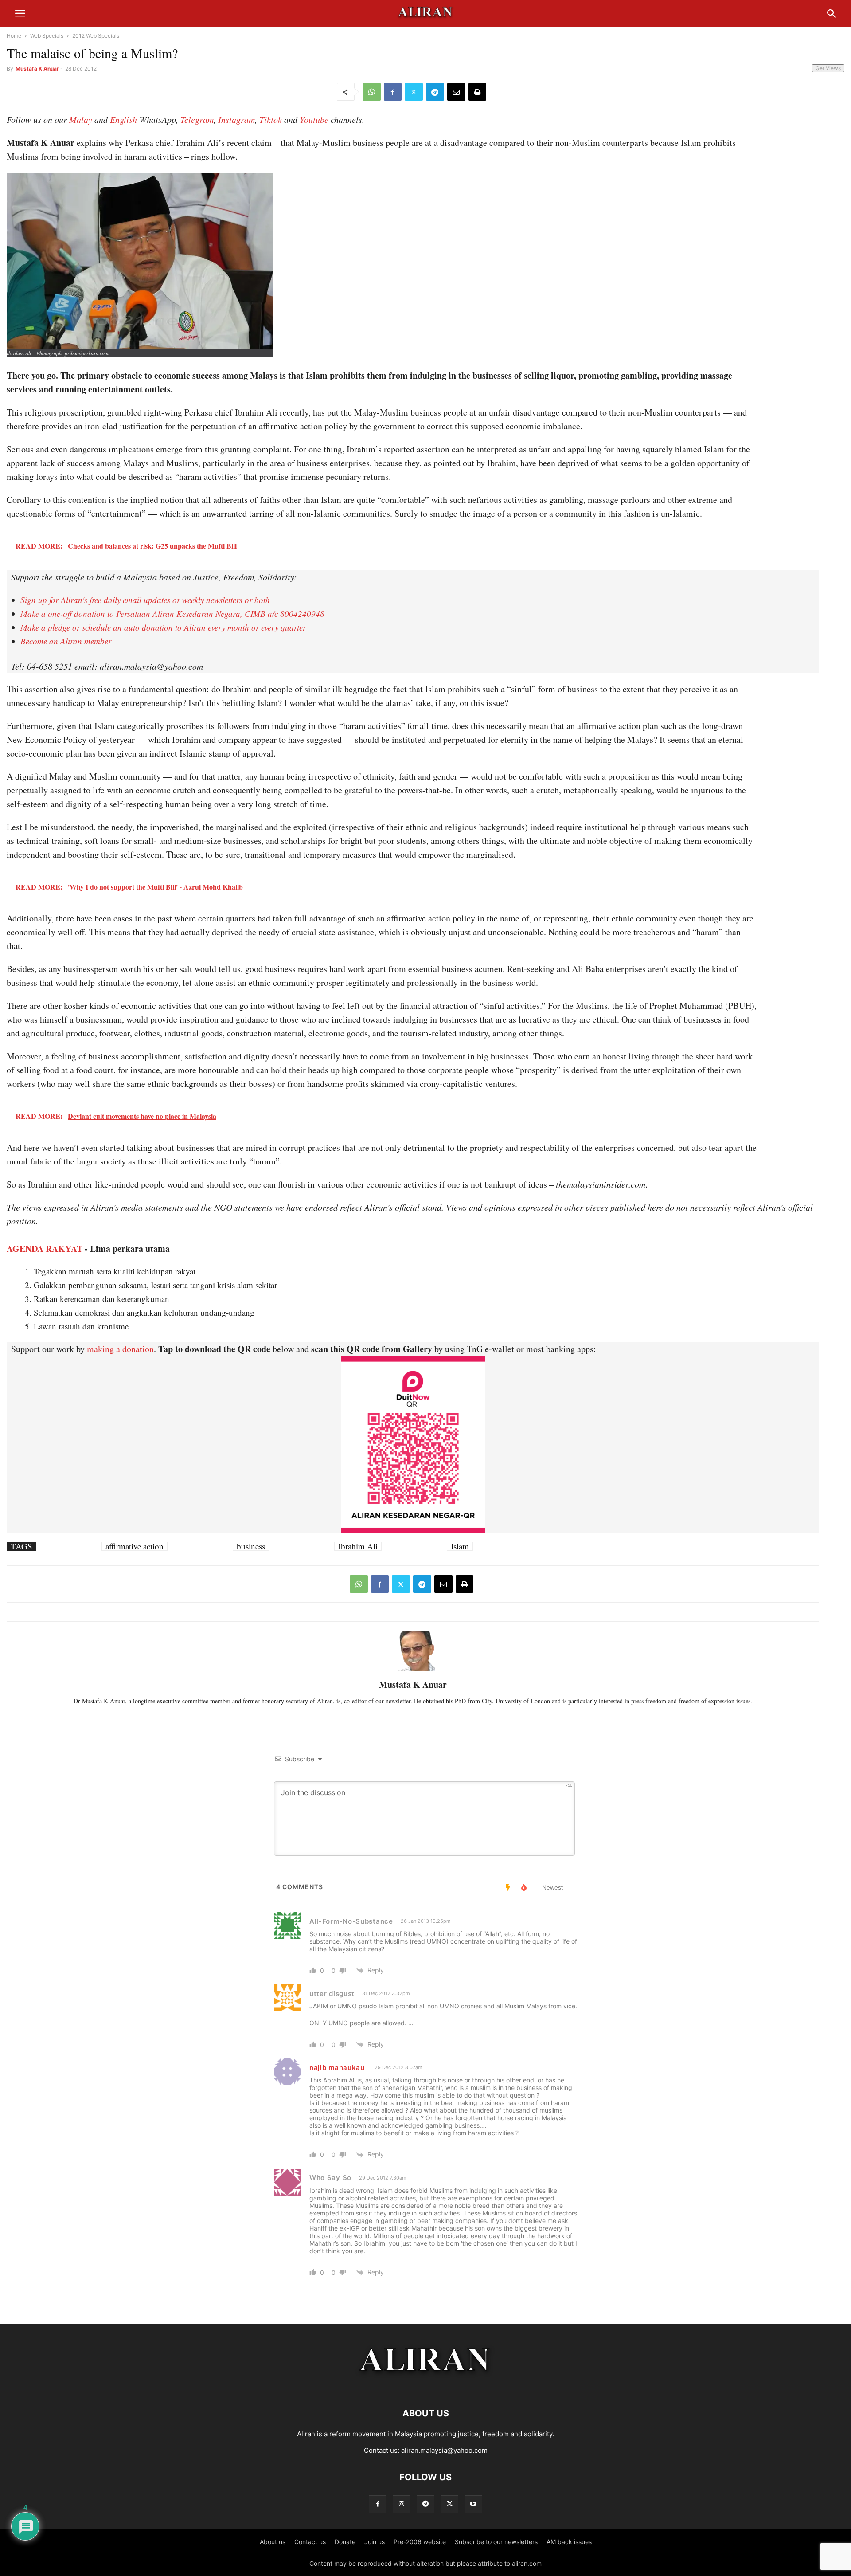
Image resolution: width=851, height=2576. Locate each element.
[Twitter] (414, 92)
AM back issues (569, 2542)
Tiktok (271, 119)
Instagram (236, 119)
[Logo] (426, 2386)
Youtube (314, 119)
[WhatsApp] (372, 92)
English (123, 119)
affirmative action (135, 1546)
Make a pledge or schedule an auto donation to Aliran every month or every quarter (163, 627)
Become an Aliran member (66, 641)
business (251, 1546)
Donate (345, 2542)
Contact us (310, 2542)
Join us (375, 2542)
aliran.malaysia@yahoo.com (444, 2450)
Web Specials (47, 36)
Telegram (197, 119)
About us (273, 2542)
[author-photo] (413, 1670)
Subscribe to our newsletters (496, 2542)
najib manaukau (337, 2068)
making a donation (120, 1349)
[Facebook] (393, 92)
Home (14, 36)
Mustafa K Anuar (37, 69)
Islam (460, 1546)
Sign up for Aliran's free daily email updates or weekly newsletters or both (145, 600)
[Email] (456, 92)
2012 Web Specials (96, 36)
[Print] (477, 92)
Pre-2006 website (420, 2542)
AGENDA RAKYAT (45, 1249)
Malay (81, 119)
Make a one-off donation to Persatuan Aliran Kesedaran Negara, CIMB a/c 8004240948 (172, 614)
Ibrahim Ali (358, 1546)
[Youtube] (473, 2504)
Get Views (828, 68)
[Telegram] (435, 92)
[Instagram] (402, 2504)
